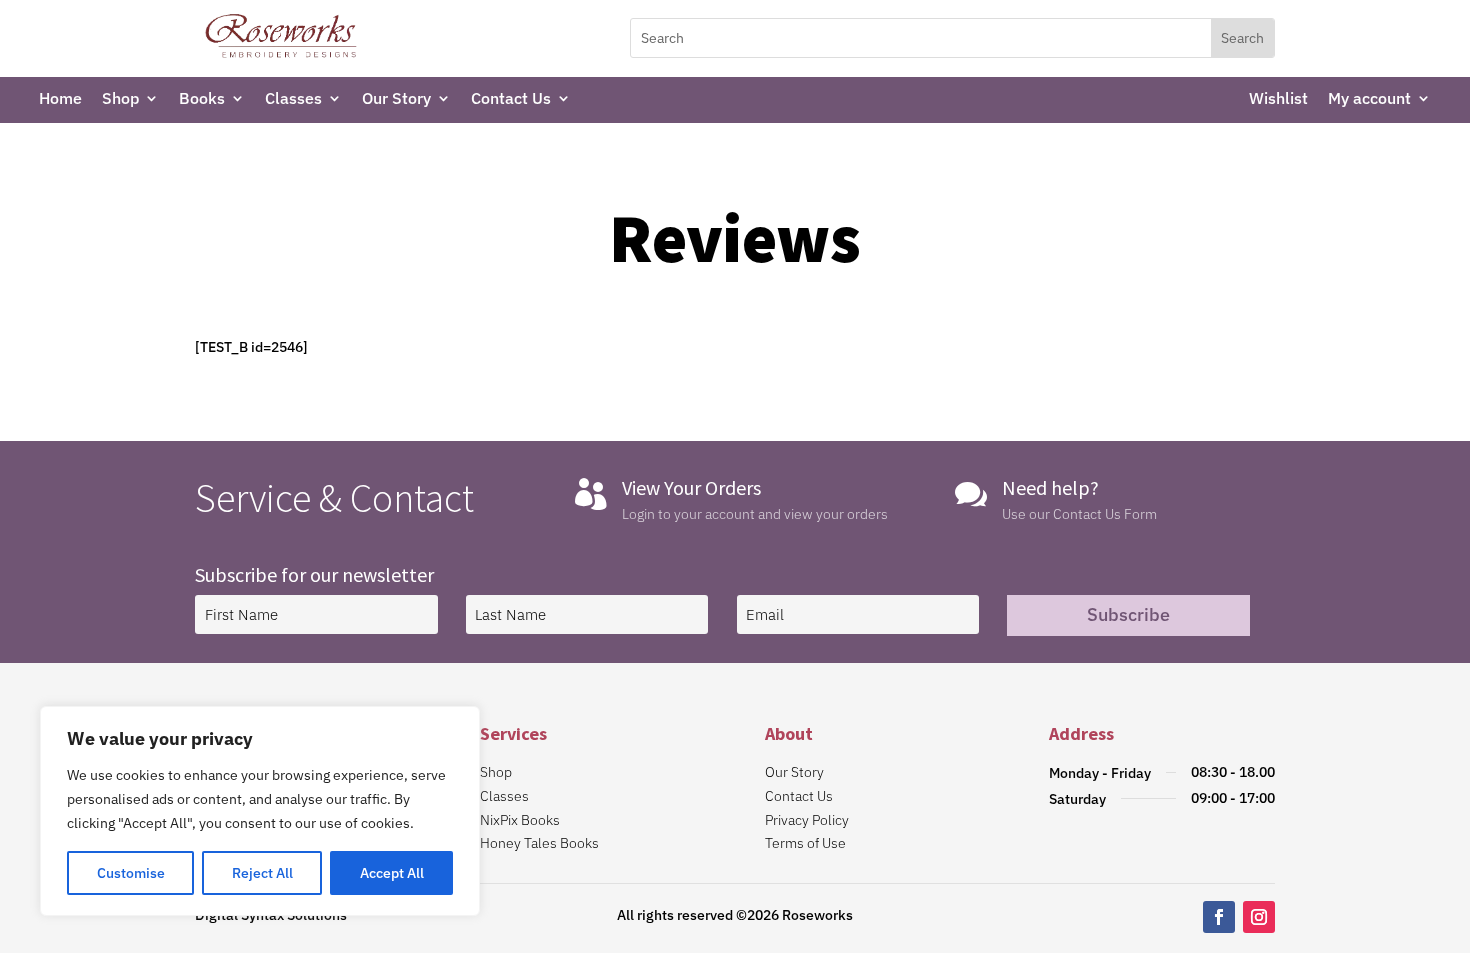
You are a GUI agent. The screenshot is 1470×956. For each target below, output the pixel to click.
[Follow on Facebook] (1219, 917)
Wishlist (1278, 99)
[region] (260, 811)
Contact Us (511, 99)
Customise (131, 873)
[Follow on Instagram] (1259, 917)
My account (1369, 99)
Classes (293, 99)
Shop (120, 99)
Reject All (262, 873)
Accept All (392, 873)
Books (202, 99)
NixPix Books (520, 820)
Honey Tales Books (539, 843)
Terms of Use (805, 843)
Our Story (396, 99)
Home (60, 99)
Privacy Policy (807, 820)
